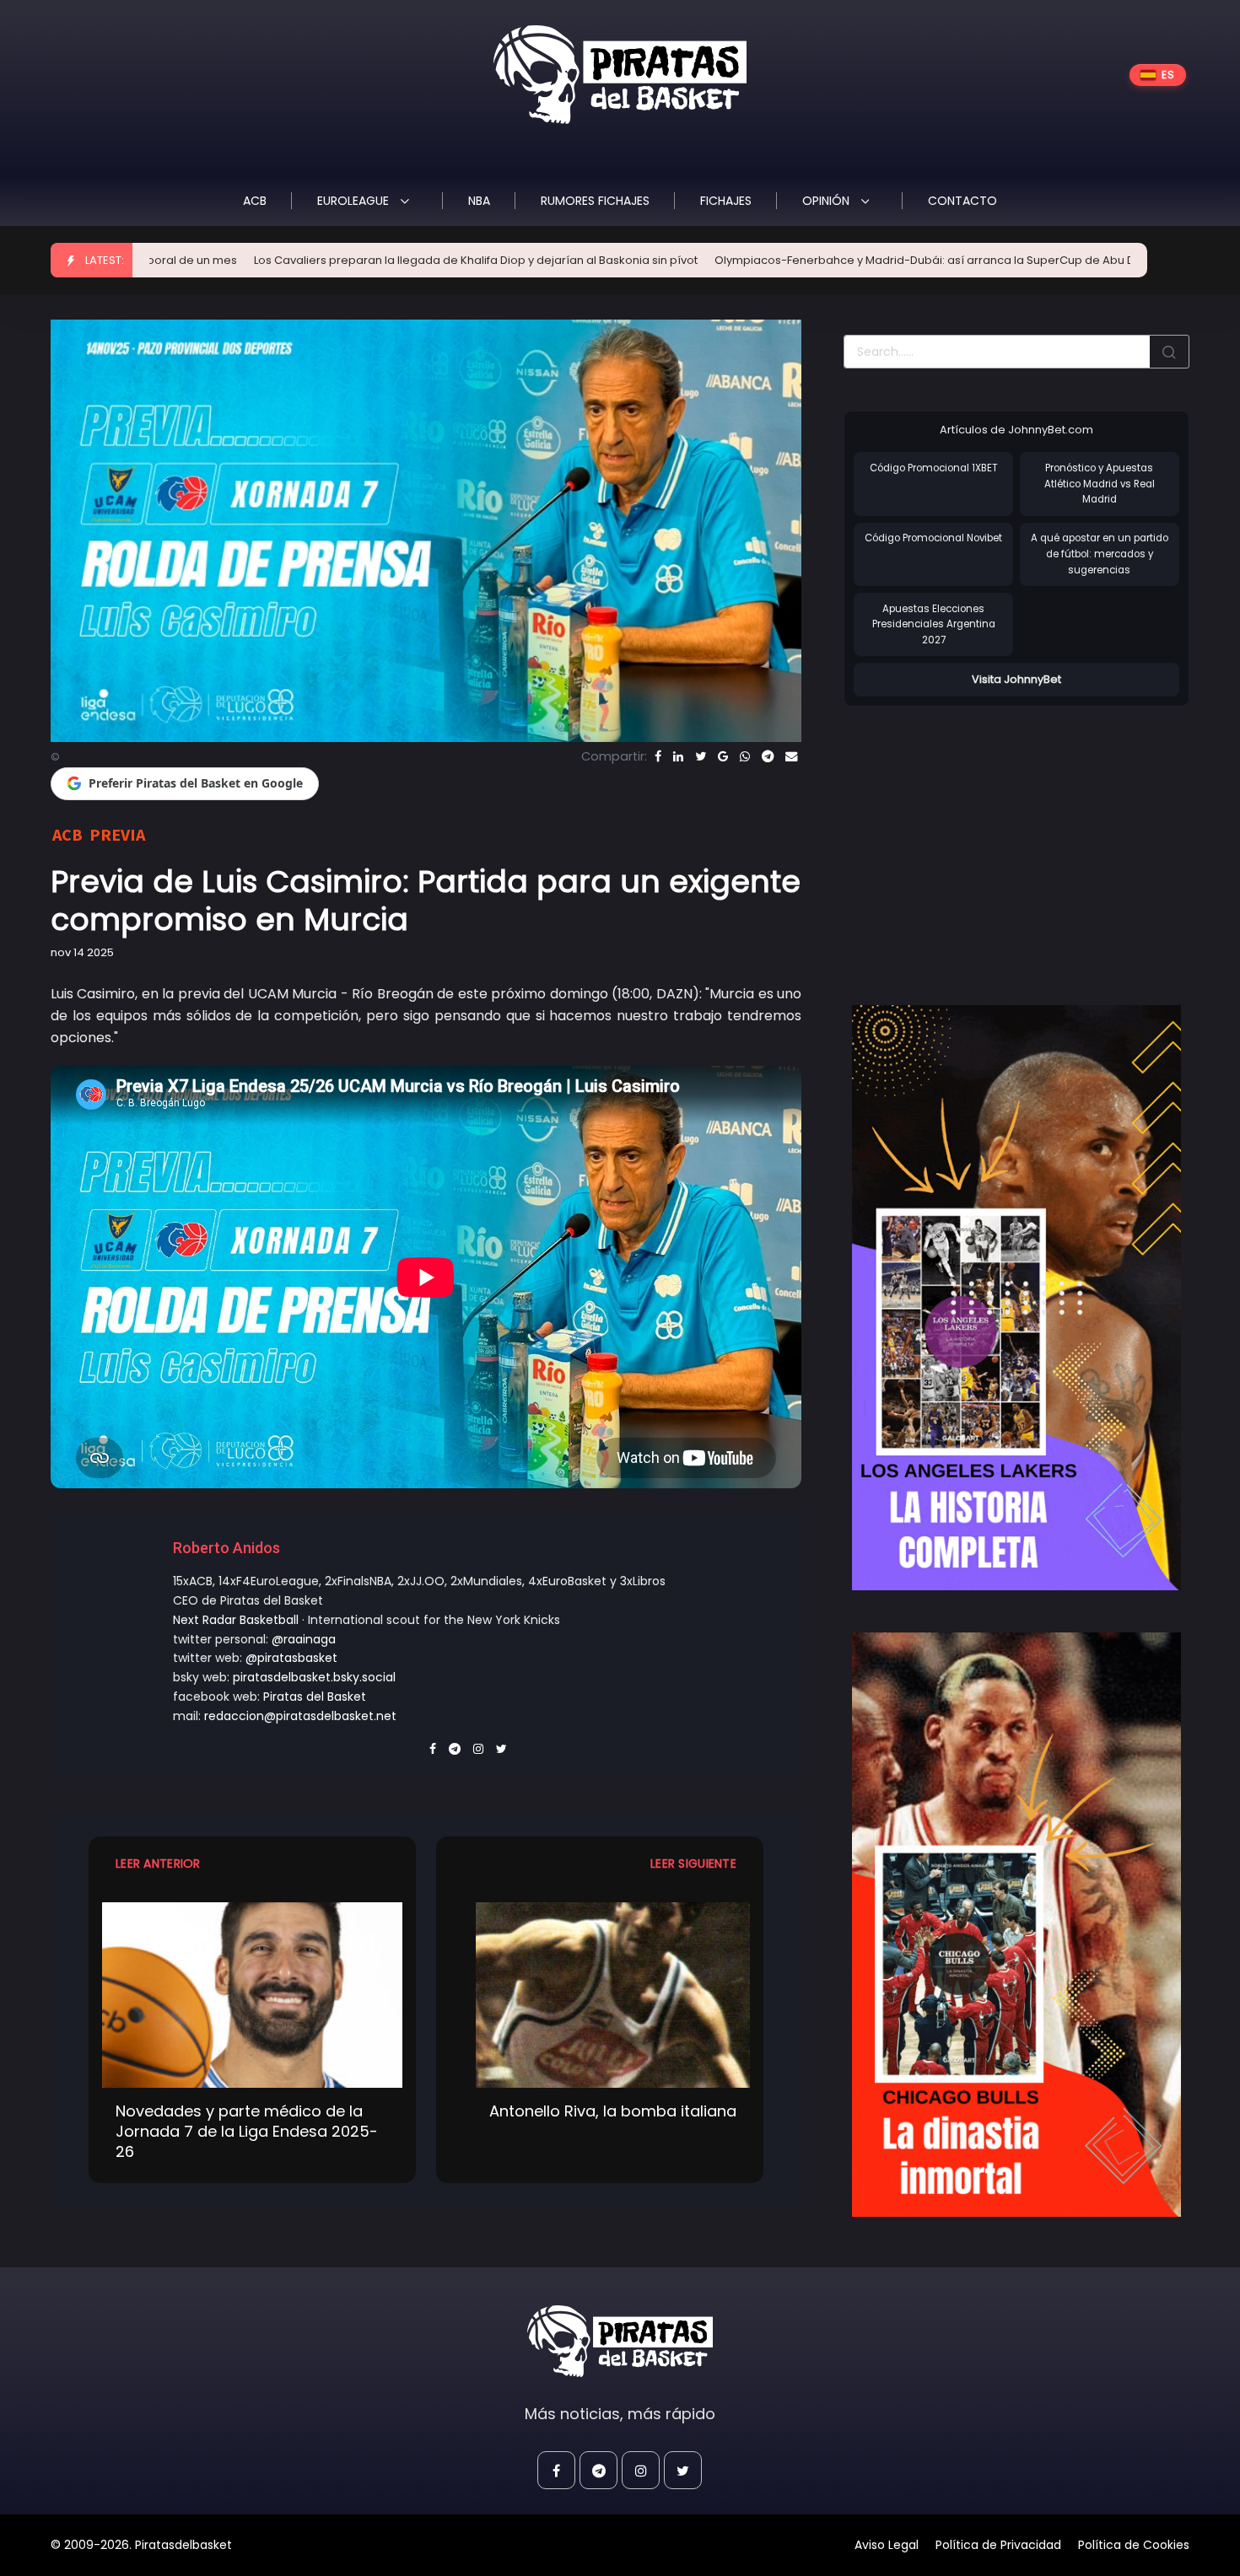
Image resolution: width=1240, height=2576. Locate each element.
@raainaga (304, 1639)
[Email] (791, 756)
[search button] (1169, 352)
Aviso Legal (887, 2545)
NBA (479, 201)
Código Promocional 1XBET (934, 468)
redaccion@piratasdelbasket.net (300, 1716)
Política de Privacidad (998, 2545)
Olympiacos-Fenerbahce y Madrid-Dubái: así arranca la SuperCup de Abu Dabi (769, 260)
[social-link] (556, 2470)
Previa (117, 834)
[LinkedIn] (678, 756)
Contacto (962, 201)
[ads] (1016, 1298)
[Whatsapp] (745, 756)
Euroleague (355, 201)
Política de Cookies (1134, 2545)
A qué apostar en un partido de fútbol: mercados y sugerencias (1100, 554)
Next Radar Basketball (236, 1620)
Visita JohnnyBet (1016, 679)
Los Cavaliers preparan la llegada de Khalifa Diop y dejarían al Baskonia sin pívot (311, 260)
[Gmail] (723, 756)
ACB (255, 201)
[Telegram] (768, 756)
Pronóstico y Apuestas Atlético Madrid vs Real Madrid (1100, 484)
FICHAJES (726, 201)
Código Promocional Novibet (933, 538)
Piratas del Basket (315, 1697)
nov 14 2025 (82, 952)
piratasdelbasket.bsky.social (314, 1677)
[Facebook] (658, 756)
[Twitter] (701, 756)
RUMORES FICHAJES (595, 201)
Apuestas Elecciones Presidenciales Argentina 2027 (934, 624)
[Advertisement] (985, 838)
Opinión (828, 201)
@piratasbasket (291, 1658)
